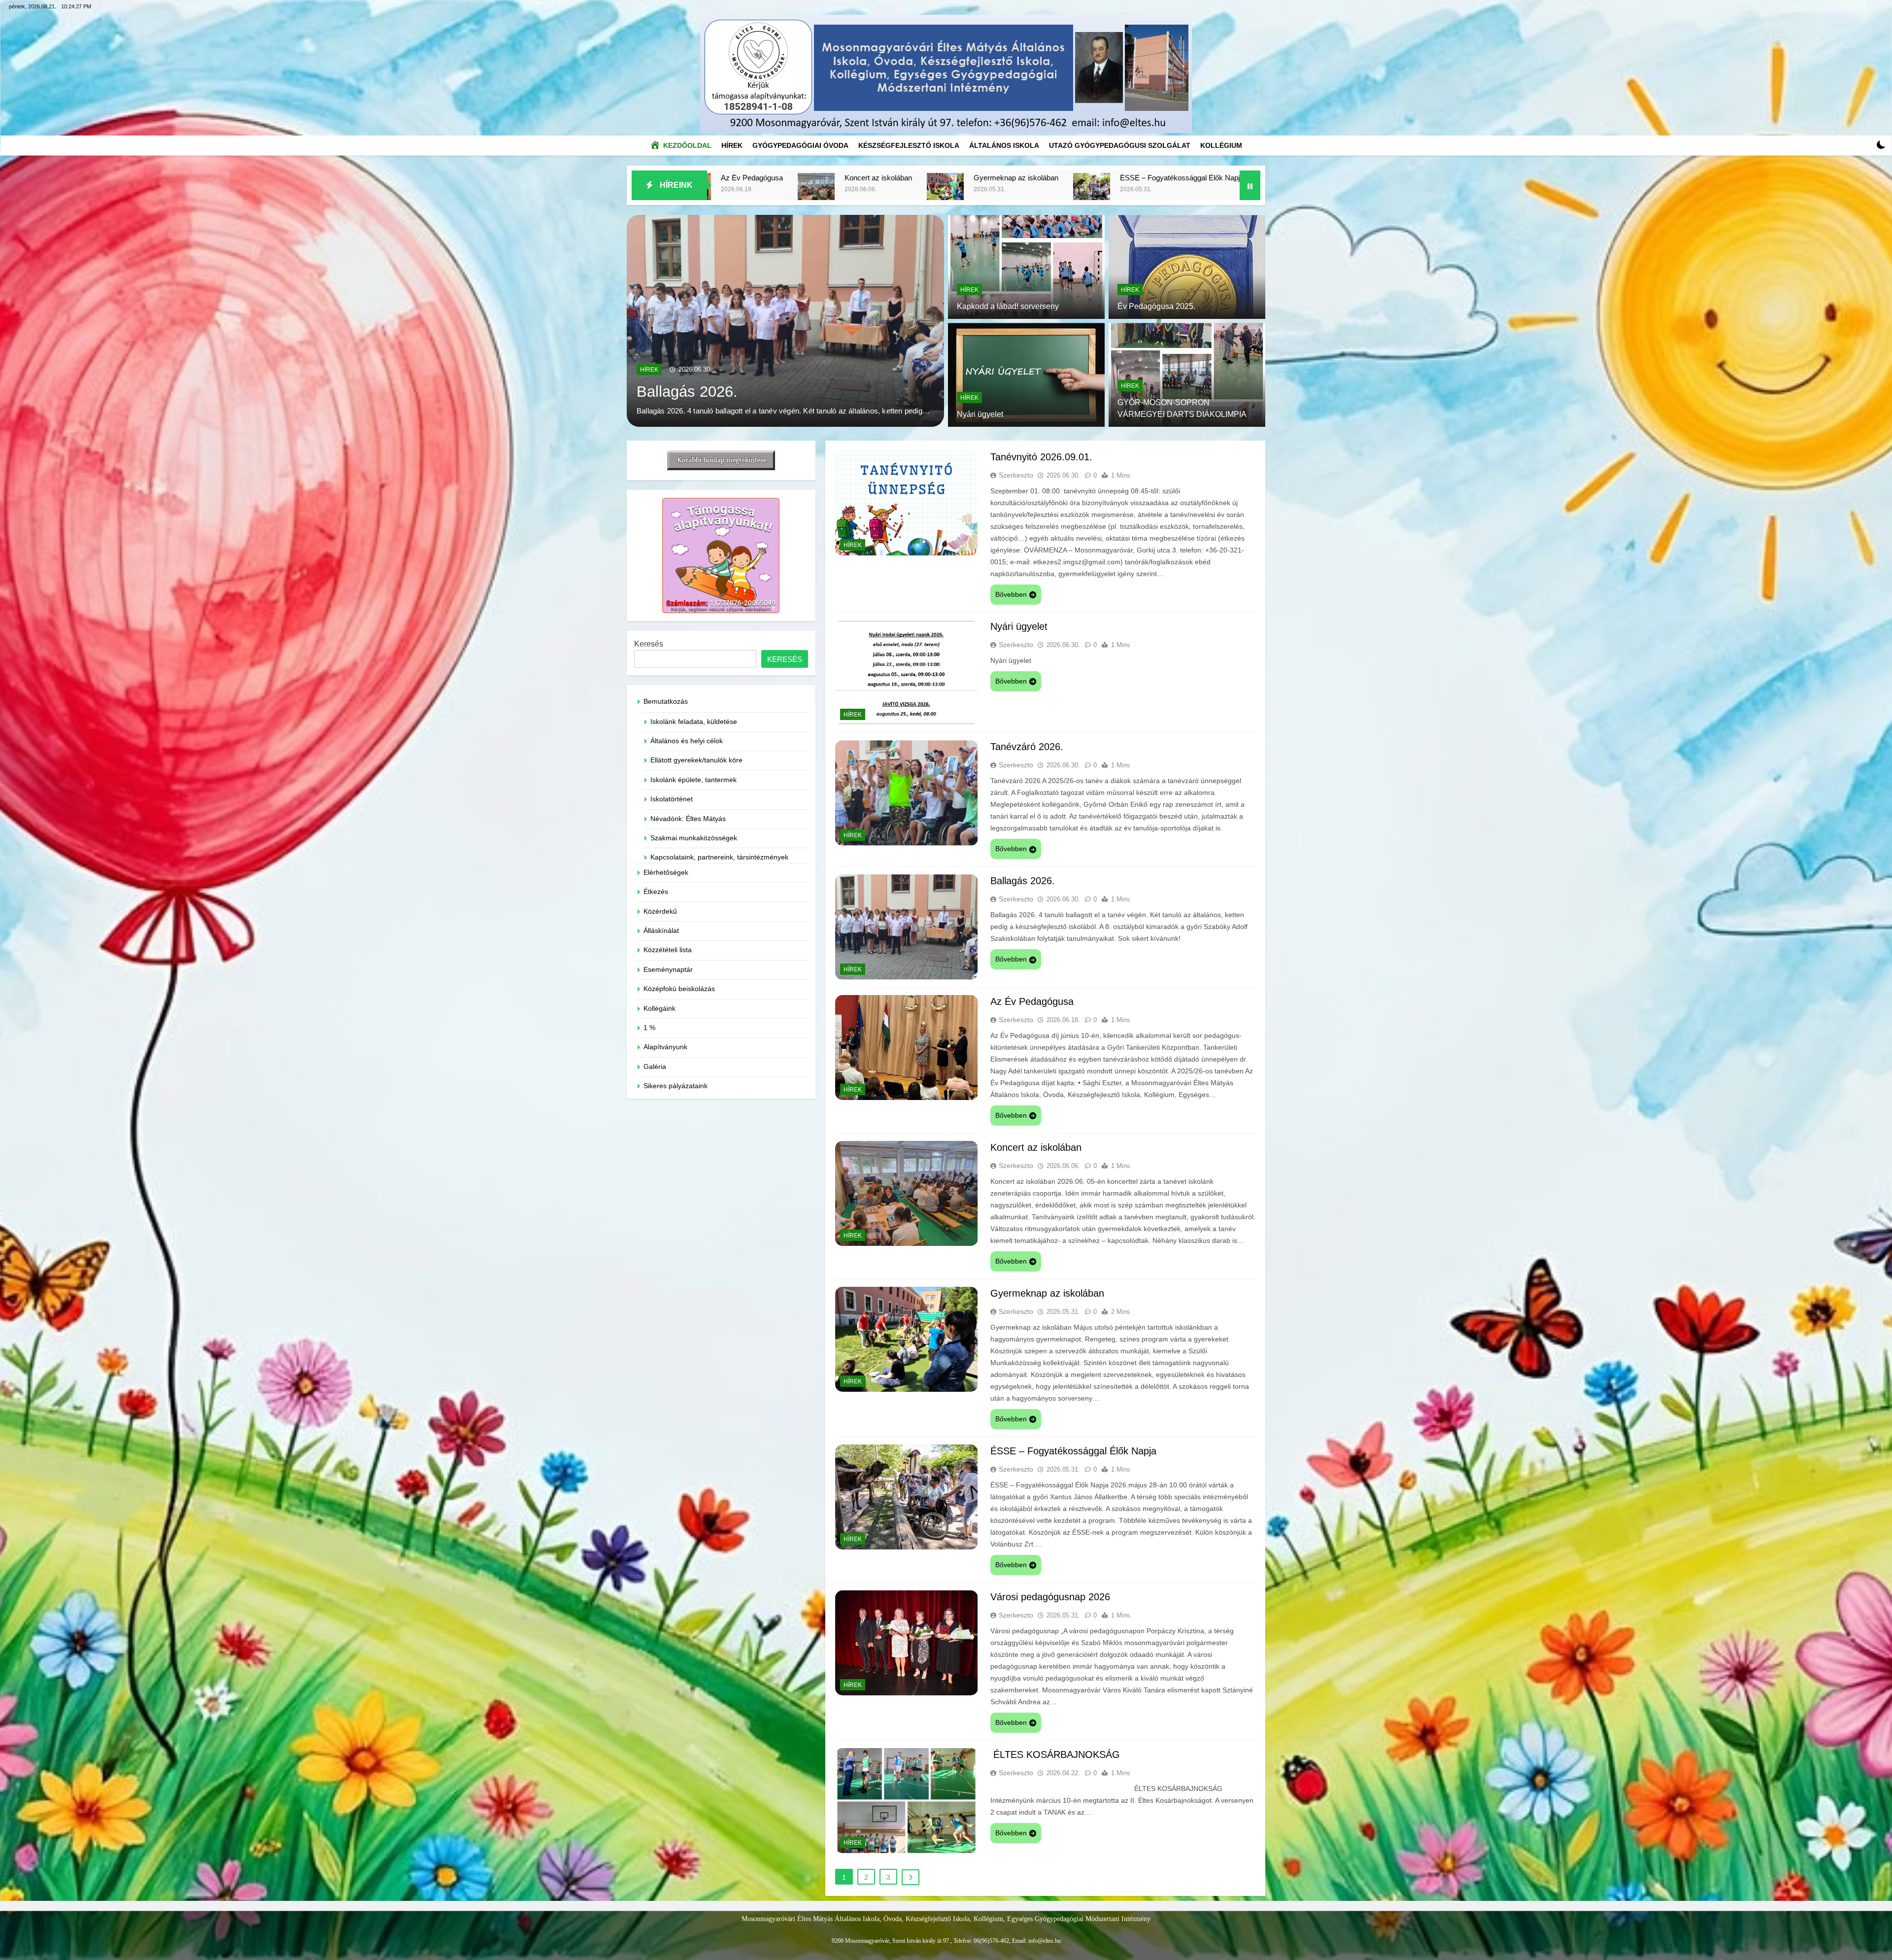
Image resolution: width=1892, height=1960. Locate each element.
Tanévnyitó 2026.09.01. (1088, 178)
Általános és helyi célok (687, 741)
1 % (649, 1028)
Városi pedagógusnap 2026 (785, 178)
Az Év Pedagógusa (1032, 1001)
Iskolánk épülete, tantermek (693, 780)
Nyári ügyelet (1208, 178)
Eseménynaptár (668, 970)
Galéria (655, 1067)
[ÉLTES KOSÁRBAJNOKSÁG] (862, 191)
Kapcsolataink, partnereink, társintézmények (719, 857)
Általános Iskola (1004, 145)
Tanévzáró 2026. (693, 379)
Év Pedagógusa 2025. (1156, 306)
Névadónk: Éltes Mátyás (688, 819)
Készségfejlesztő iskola (909, 145)
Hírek (734, 143)
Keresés (649, 644)
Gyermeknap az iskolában (1047, 1293)
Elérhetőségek (666, 873)
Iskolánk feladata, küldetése (694, 722)
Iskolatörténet (672, 799)
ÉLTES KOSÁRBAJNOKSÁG (940, 178)
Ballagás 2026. (1023, 881)
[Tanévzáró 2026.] (785, 321)
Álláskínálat (661, 931)
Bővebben (1011, 594)
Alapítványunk (665, 1047)
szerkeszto (1016, 475)
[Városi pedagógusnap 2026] (713, 191)
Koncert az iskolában (1036, 1147)
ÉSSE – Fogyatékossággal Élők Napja (1073, 1451)
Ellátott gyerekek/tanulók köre (696, 760)
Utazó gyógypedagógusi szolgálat (1120, 145)
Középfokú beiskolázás (679, 989)
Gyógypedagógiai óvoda (800, 145)
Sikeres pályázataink (676, 1086)
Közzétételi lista (668, 950)
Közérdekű (660, 911)
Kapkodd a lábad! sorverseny (1008, 306)
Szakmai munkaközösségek (694, 838)
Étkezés (656, 892)
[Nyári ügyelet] (1158, 191)
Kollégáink (659, 1009)
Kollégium (1221, 145)
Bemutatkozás (666, 702)
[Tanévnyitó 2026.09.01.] (1023, 191)
